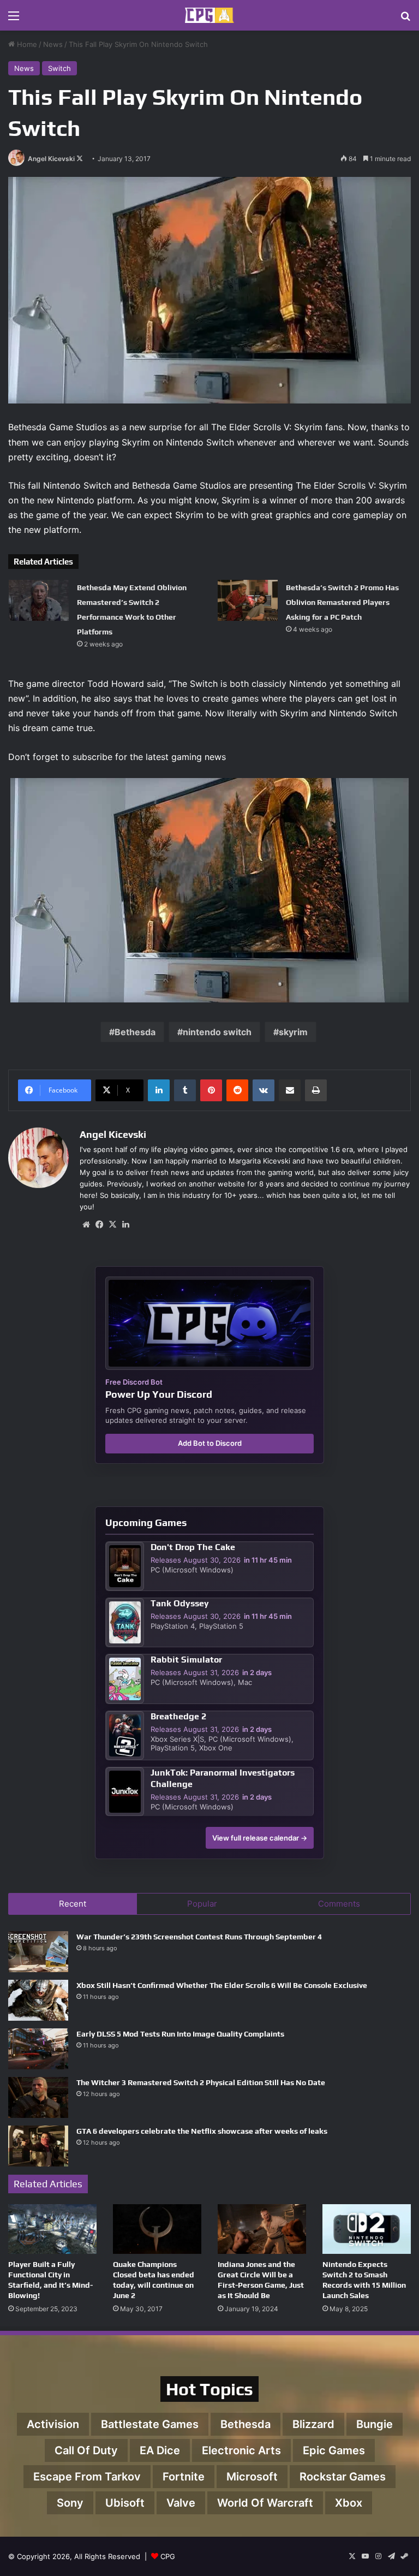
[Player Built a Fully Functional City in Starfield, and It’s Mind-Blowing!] (52, 2229)
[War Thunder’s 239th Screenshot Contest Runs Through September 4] (38, 1952)
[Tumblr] (185, 1090)
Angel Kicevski (51, 159)
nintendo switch (217, 1032)
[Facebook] (99, 1225)
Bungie (375, 2424)
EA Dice (160, 2450)
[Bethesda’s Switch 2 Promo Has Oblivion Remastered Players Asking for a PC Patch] (248, 600)
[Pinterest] (211, 1090)
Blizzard (313, 2424)
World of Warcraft (265, 2503)
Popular (202, 1904)
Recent (73, 1904)
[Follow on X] (80, 159)
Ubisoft (125, 2503)
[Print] (316, 1090)
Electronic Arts (241, 2450)
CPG (168, 2556)
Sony (70, 2503)
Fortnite (184, 2477)
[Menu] (14, 19)
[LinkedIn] (159, 1090)
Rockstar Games (343, 2477)
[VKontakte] (264, 1090)
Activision (53, 2424)
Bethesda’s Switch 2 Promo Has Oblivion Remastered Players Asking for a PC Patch (342, 602)
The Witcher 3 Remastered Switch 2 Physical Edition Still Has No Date (201, 2082)
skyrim (293, 1032)
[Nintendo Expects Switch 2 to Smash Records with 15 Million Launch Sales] (367, 2229)
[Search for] (405, 19)
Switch (59, 68)
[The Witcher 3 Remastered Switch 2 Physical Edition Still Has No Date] (38, 2097)
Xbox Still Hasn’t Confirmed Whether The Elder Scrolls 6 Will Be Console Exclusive (222, 1985)
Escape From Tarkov (87, 2477)
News (53, 44)
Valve (181, 2503)
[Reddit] (237, 1090)
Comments (339, 1904)
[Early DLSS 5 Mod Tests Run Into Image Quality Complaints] (38, 2049)
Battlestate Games (150, 2424)
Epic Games (334, 2450)
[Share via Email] (290, 1090)
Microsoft (252, 2477)
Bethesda (135, 1032)
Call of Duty (86, 2450)
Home (26, 44)
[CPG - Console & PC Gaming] (209, 15)
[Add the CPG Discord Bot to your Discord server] (209, 1323)
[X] (112, 1225)
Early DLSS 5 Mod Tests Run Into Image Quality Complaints (180, 2034)
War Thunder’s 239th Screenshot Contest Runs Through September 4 (199, 1937)
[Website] (86, 1225)
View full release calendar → (260, 1838)
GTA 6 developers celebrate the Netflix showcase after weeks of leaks (202, 2131)
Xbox (349, 2503)
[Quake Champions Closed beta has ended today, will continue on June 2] (157, 2229)
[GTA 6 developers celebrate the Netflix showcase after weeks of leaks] (38, 2146)
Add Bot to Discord (210, 1443)
